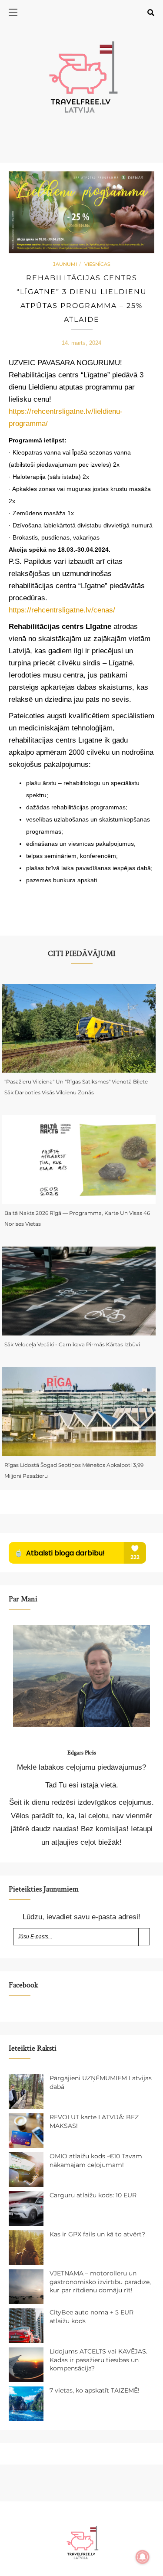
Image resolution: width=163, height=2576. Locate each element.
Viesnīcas (97, 264)
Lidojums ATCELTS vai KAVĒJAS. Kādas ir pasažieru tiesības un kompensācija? (98, 2360)
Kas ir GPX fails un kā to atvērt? (97, 2234)
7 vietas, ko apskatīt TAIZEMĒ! (95, 2390)
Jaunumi (65, 264)
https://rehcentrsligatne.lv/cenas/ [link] (62, 610)
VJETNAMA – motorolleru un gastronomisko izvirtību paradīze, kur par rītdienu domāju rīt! (100, 2282)
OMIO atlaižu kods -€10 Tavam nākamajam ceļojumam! (96, 2160)
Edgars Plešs (82, 1753)
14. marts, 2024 (81, 343)
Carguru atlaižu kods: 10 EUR (93, 2195)
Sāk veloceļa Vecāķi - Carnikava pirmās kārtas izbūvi (72, 1344)
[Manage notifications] (143, 2557)
